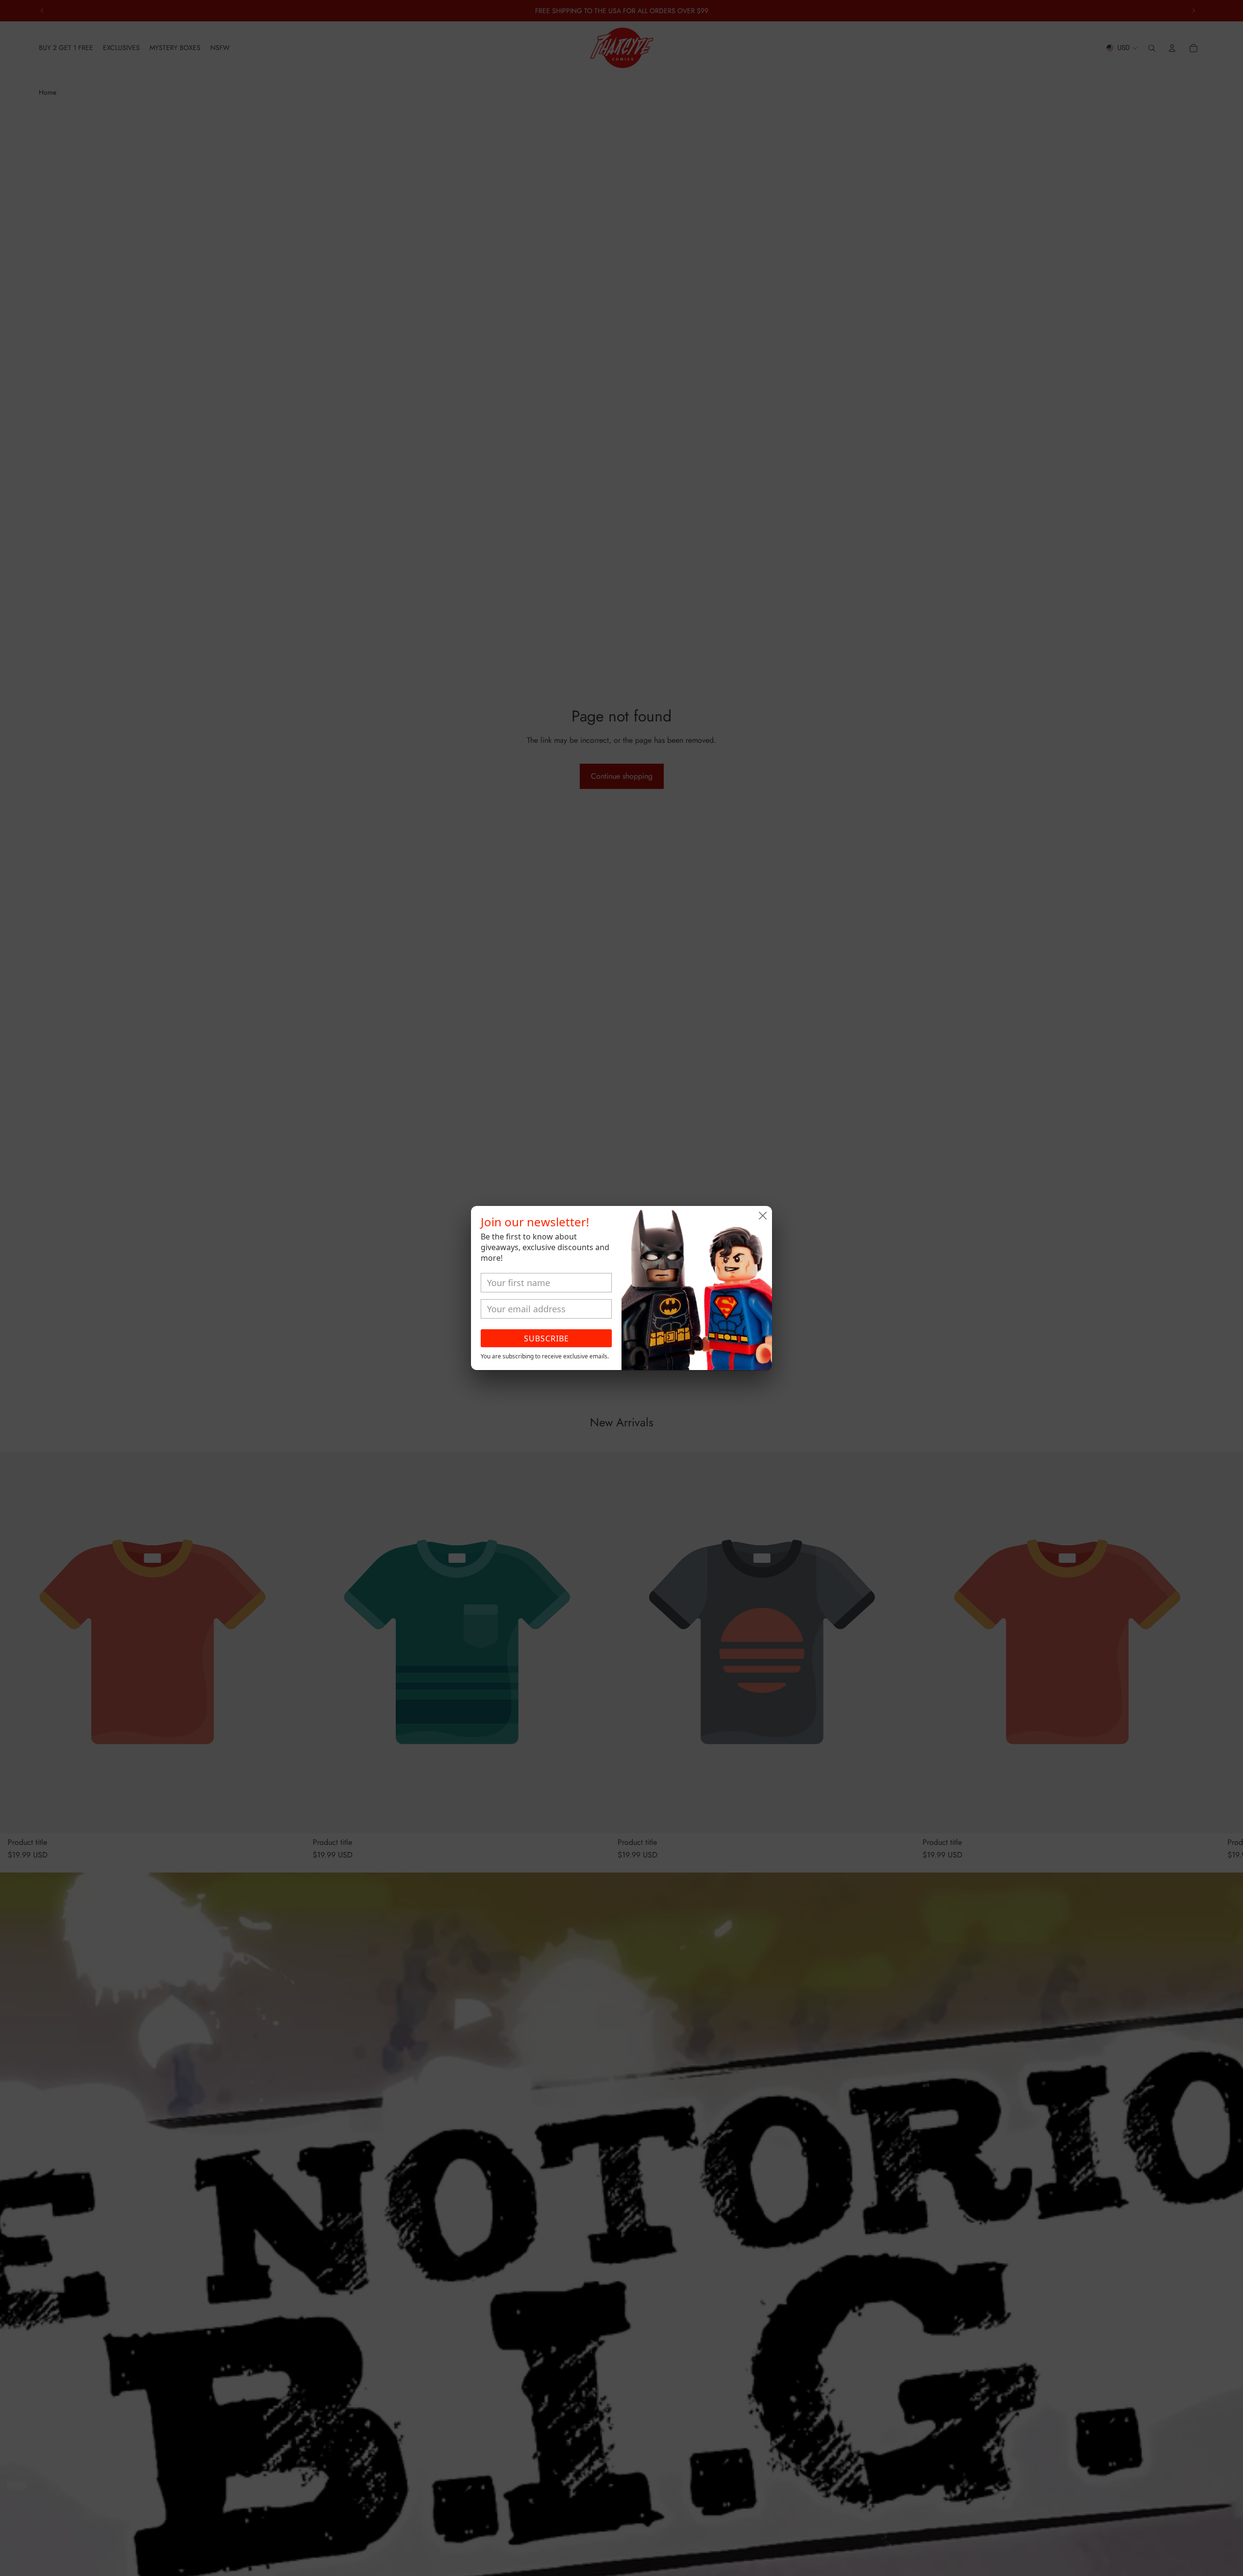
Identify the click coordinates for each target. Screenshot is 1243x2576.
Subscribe (546, 1338)
